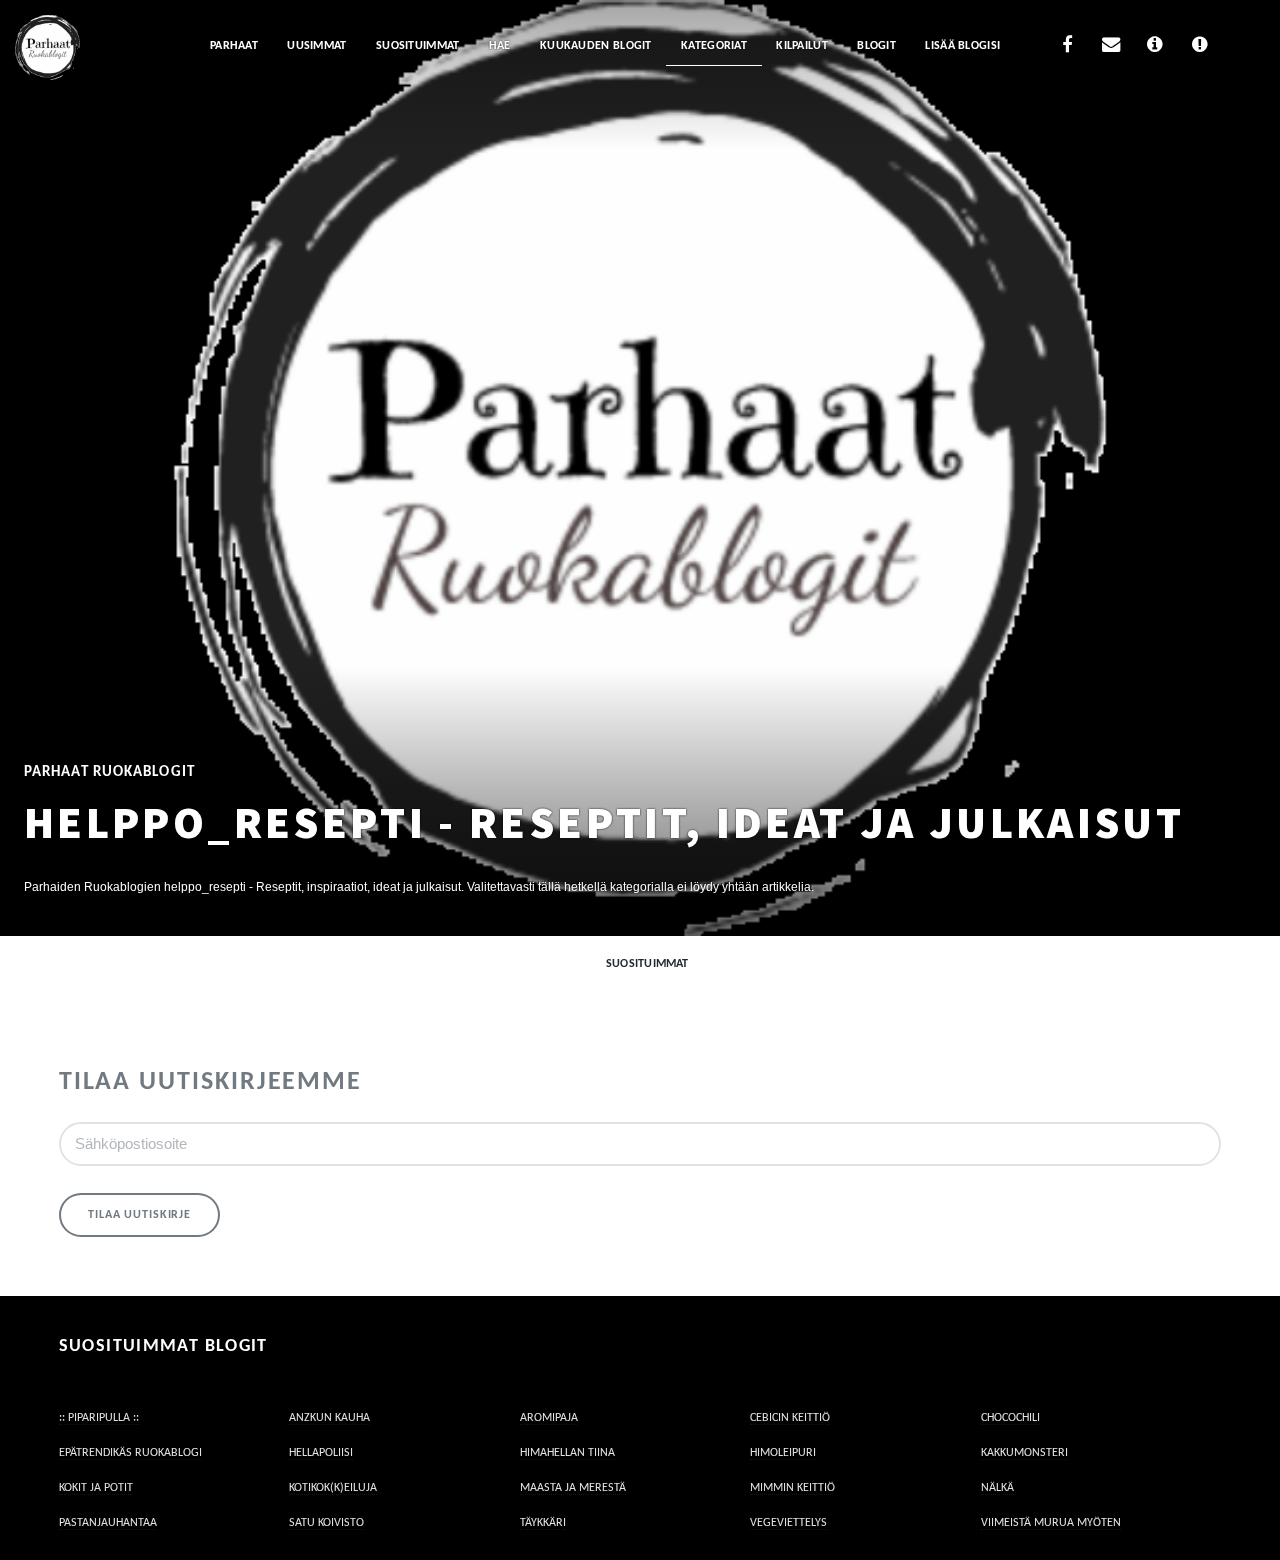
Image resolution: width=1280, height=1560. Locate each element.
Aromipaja (549, 1418)
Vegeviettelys (788, 1523)
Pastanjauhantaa (108, 1523)
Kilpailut (802, 46)
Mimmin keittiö (792, 1488)
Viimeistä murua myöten (1051, 1523)
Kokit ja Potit (96, 1488)
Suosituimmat (418, 46)
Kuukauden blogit (596, 46)
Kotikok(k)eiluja (333, 1488)
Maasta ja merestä (573, 1488)
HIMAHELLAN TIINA (567, 1453)
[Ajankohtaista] (1199, 47)
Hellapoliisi (321, 1453)
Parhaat (234, 46)
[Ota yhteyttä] (1110, 47)
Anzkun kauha (329, 1418)
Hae (500, 46)
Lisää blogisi (962, 46)
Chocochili (1010, 1418)
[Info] (1155, 47)
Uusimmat (316, 46)
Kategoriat (714, 46)
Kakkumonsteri (1024, 1453)
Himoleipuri (783, 1453)
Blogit (876, 46)
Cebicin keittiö (790, 1418)
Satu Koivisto (326, 1523)
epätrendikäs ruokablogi (130, 1453)
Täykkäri (543, 1523)
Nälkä (997, 1488)
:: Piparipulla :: (99, 1418)
